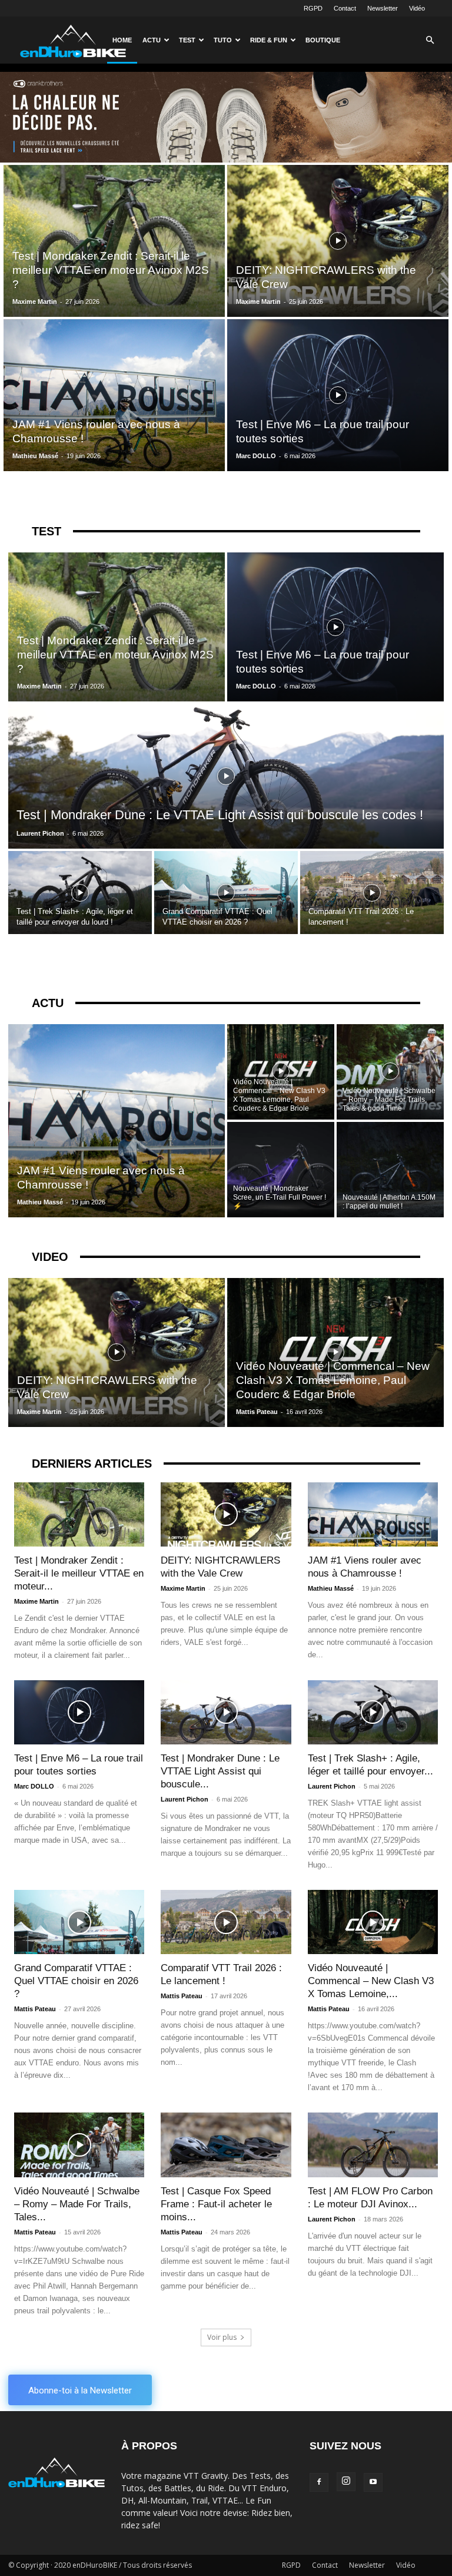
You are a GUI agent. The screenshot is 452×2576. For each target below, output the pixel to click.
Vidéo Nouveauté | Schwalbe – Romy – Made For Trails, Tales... (77, 2204)
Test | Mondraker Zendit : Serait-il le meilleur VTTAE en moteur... (79, 1573)
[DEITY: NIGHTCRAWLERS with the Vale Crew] (338, 241)
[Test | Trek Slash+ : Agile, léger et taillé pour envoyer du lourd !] (80, 893)
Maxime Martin (35, 302)
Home (122, 40)
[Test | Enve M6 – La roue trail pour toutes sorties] (338, 395)
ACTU (48, 1003)
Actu (152, 40)
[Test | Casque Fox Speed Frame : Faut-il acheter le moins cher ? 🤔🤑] (226, 2145)
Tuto (223, 40)
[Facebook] (319, 2482)
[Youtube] (373, 2482)
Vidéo (417, 8)
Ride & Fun (269, 40)
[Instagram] (346, 2482)
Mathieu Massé (35, 456)
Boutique (323, 40)
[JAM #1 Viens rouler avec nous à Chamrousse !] (114, 395)
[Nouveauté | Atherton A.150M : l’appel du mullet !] (390, 1170)
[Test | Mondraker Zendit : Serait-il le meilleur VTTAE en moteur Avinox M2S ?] (114, 241)
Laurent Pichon (40, 833)
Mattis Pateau (257, 1412)
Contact (345, 8)
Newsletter (383, 8)
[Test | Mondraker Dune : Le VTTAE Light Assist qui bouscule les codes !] (226, 776)
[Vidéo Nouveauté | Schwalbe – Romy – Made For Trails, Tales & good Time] (390, 1071)
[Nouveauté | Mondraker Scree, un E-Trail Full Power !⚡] (281, 1170)
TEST (46, 531)
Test (187, 40)
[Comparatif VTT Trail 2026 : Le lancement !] (372, 893)
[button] (430, 40)
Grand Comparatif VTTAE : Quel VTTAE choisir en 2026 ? (76, 1981)
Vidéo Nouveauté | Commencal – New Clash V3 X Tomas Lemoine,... (371, 1981)
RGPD (313, 8)
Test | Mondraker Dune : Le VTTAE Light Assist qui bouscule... (220, 1771)
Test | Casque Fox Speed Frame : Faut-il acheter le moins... (216, 2204)
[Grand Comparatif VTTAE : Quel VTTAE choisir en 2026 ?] (226, 893)
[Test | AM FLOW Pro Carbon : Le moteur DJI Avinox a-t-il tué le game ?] (373, 2145)
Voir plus (222, 2337)
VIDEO (50, 1257)
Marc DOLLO (256, 456)
